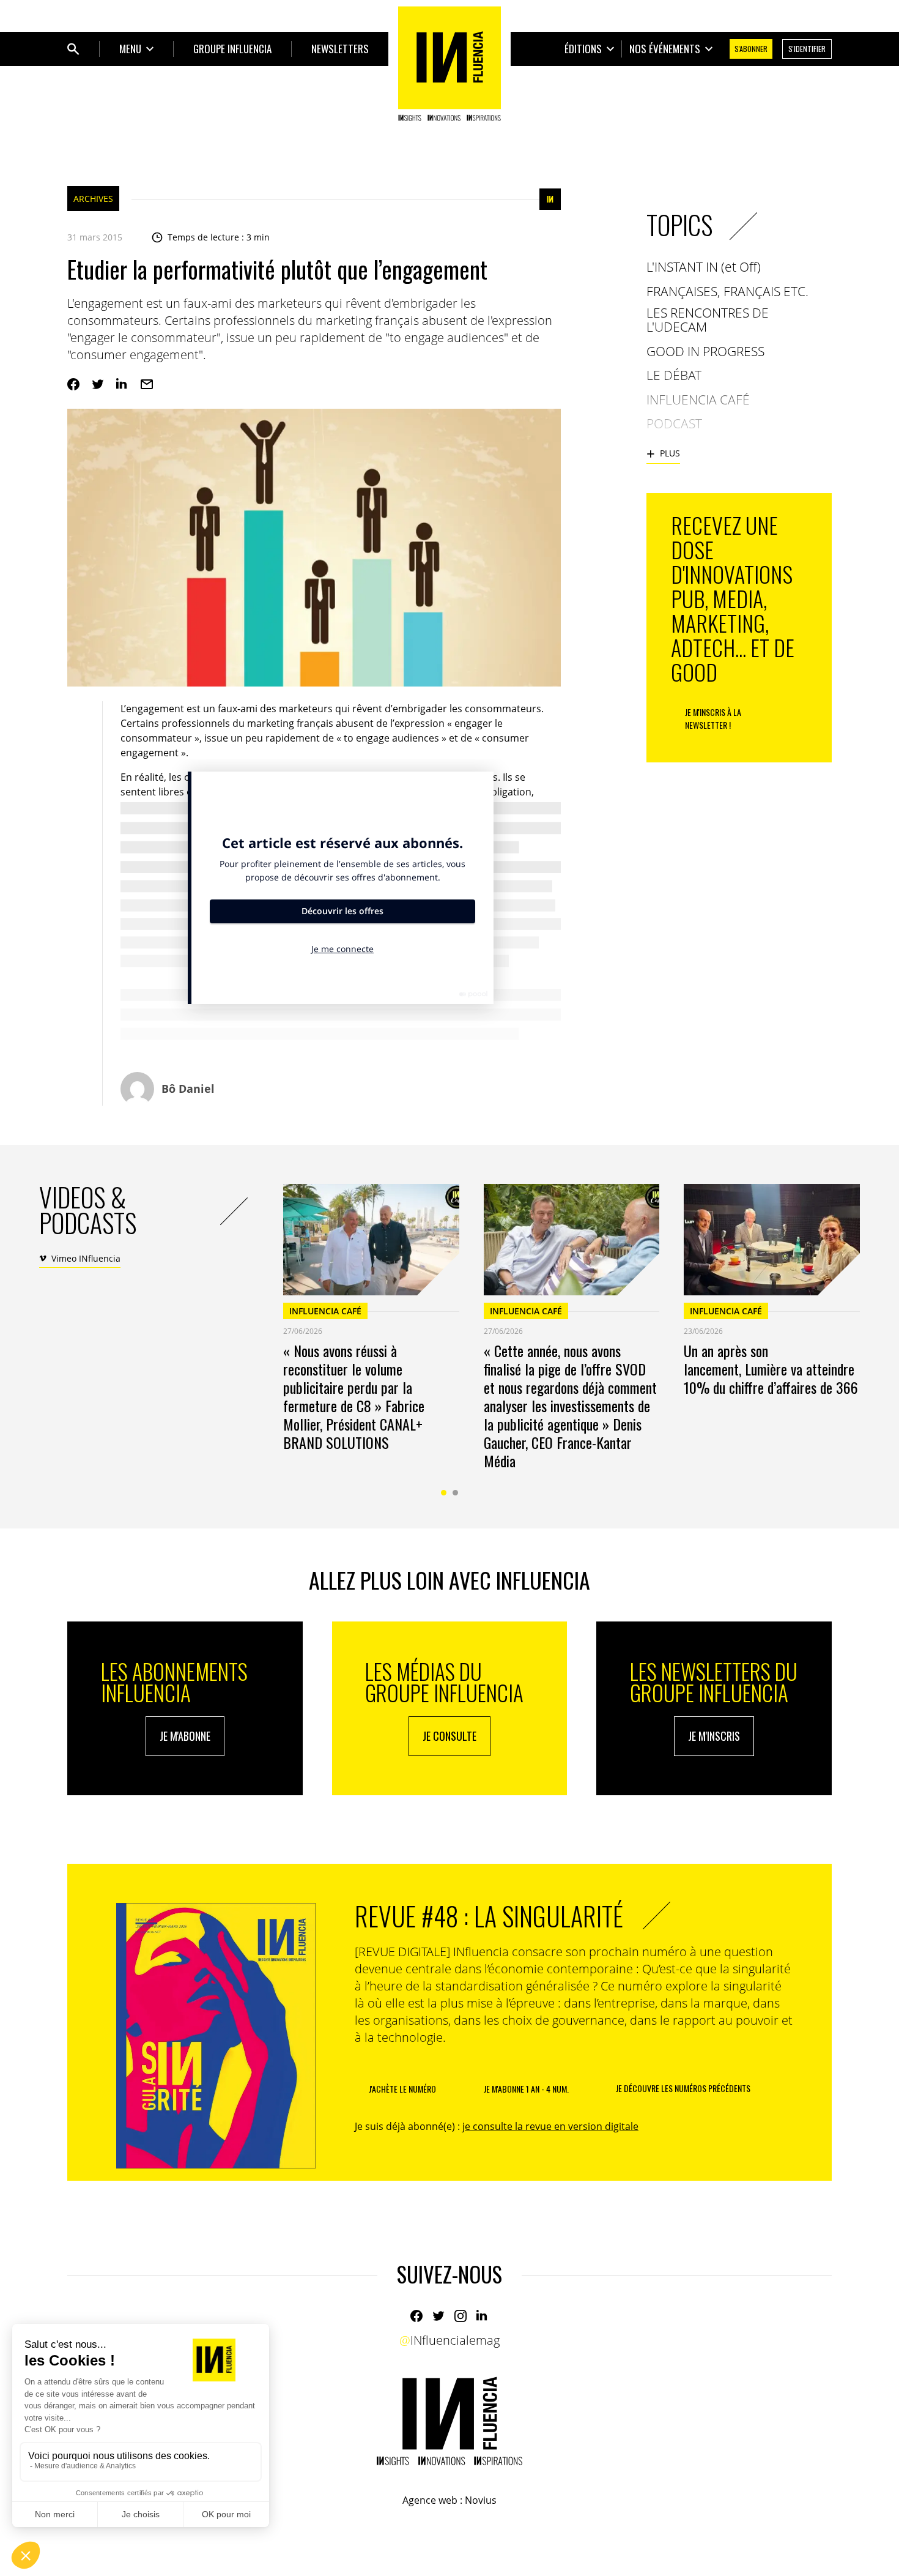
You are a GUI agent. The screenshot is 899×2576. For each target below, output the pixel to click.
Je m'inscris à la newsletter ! (713, 718)
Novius (481, 2500)
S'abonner (751, 49)
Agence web (430, 2500)
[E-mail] (147, 384)
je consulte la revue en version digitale (550, 2126)
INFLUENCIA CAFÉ (325, 1311)
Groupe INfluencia (232, 49)
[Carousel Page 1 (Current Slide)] (444, 1493)
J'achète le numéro (402, 2089)
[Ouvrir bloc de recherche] (73, 49)
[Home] (449, 64)
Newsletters (340, 49)
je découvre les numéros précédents (683, 2088)
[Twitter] (98, 384)
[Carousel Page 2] (455, 1493)
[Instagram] (461, 2316)
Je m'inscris (714, 1736)
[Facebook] (73, 384)
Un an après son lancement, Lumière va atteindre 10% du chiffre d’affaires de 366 (771, 1369)
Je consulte (449, 1736)
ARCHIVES (93, 199)
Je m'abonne (185, 1736)
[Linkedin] (122, 384)
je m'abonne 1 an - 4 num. (526, 2089)
